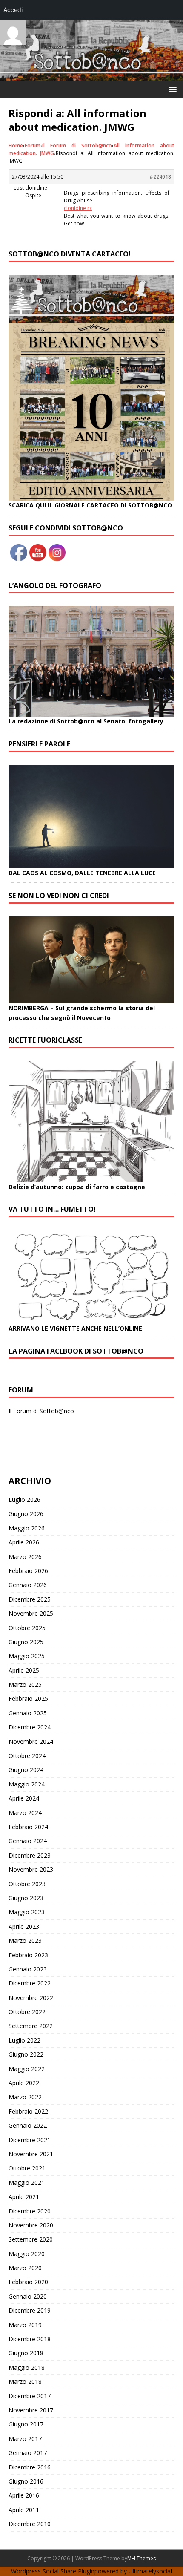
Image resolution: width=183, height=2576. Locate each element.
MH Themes (142, 2558)
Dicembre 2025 (30, 1599)
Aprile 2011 (24, 2510)
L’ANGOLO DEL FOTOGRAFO (55, 585)
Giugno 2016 (26, 2481)
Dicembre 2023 (30, 1855)
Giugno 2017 (26, 2424)
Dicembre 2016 (30, 2467)
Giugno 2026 (26, 1514)
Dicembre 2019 (30, 2310)
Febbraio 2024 (28, 1827)
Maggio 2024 (27, 1784)
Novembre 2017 (31, 2410)
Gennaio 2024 (28, 1841)
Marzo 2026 (25, 1557)
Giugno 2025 (26, 1642)
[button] (171, 89)
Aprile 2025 (24, 1670)
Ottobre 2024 (27, 1756)
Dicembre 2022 (30, 1983)
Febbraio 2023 (28, 1955)
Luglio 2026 (24, 1500)
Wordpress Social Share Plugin (53, 2571)
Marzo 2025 (25, 1684)
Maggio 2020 (27, 2254)
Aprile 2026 (24, 1542)
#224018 (160, 177)
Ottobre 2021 (27, 2168)
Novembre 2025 (31, 1613)
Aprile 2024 (24, 1798)
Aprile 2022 (24, 2083)
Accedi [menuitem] (13, 10)
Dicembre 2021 (30, 2140)
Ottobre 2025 (27, 1628)
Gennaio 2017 (28, 2453)
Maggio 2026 (27, 1528)
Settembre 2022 (31, 2026)
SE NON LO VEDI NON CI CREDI (59, 896)
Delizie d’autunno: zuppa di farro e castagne (77, 1187)
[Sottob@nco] (91, 76)
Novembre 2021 (31, 2154)
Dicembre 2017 (30, 2396)
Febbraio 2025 (28, 1699)
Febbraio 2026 (28, 1571)
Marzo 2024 (25, 1813)
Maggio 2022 (27, 2069)
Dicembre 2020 (30, 2211)
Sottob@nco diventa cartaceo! (70, 254)
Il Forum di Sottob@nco (77, 146)
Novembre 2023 (31, 1869)
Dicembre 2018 (30, 2339)
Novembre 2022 (31, 1998)
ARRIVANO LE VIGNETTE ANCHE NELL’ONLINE (75, 1328)
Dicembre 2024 (30, 1727)
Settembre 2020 (31, 2239)
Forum (33, 146)
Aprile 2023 (24, 1926)
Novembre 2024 (31, 1742)
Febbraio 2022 (28, 2111)
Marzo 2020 (25, 2268)
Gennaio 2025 (28, 1713)
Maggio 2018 (27, 2367)
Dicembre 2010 (30, 2524)
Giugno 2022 (26, 2054)
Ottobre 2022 (27, 2012)
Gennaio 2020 (28, 2296)
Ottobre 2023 (27, 1884)
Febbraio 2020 (28, 2282)
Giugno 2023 (26, 1898)
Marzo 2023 (25, 1941)
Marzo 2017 (25, 2439)
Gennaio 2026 (28, 1585)
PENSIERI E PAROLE (39, 744)
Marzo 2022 (25, 2097)
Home (16, 146)
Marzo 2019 (25, 2325)
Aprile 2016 (24, 2495)
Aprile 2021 (24, 2197)
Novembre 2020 (31, 2225)
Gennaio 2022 (28, 2125)
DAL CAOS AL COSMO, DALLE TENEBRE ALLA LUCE (82, 873)
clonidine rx (78, 208)
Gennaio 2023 (28, 1969)
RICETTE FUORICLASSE (45, 1040)
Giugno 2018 (26, 2353)
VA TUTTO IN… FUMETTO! (52, 1209)
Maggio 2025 (27, 1656)
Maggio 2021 (27, 2183)
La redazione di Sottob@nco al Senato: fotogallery (86, 721)
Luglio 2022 (24, 2040)
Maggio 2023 (27, 1912)
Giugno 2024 (26, 1770)
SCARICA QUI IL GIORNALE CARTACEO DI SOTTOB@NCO (90, 505)
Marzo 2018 (25, 2382)
